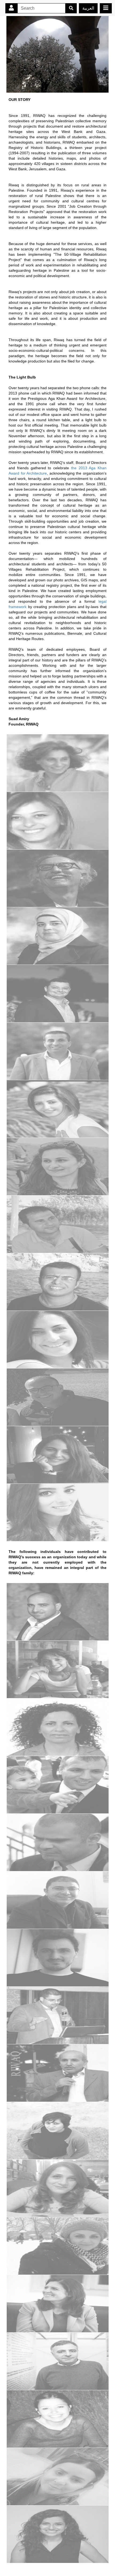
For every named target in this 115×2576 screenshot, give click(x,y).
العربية (88, 8)
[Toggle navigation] (106, 8)
